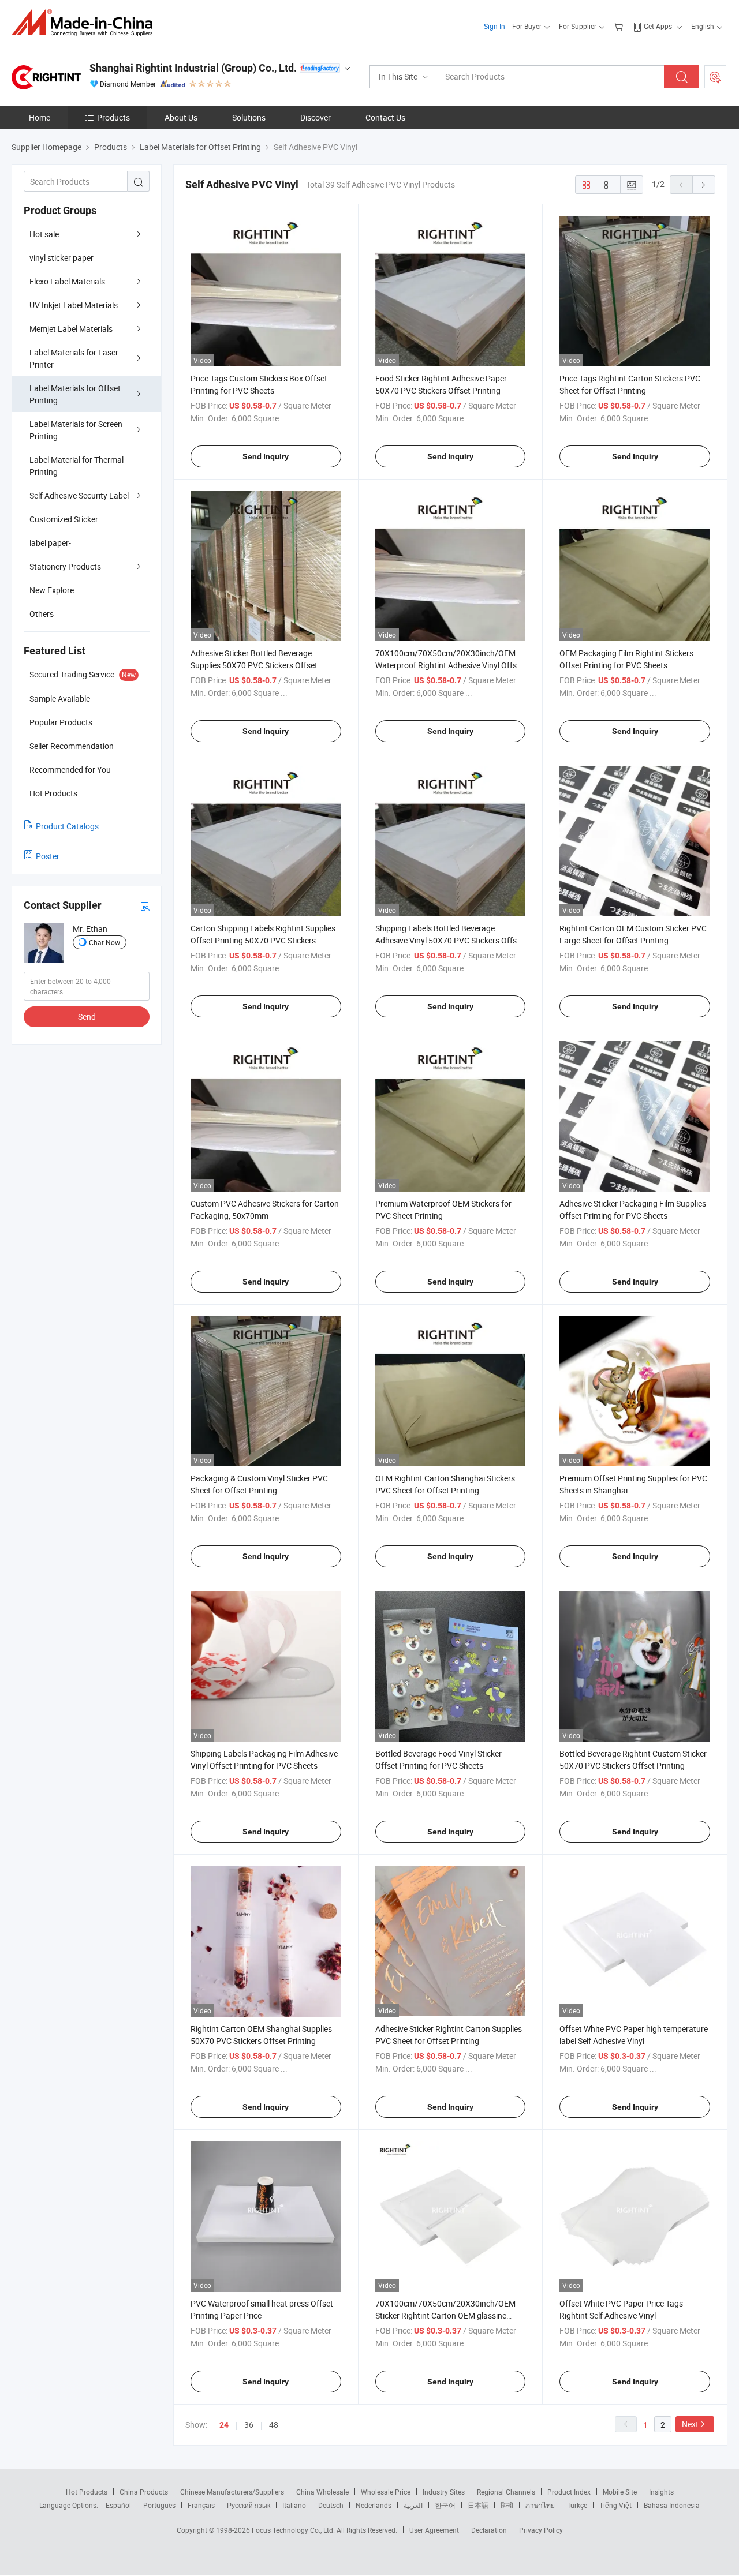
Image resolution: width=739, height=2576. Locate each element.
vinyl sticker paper (61, 258)
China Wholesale (322, 2492)
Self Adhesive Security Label (79, 495)
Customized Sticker (64, 519)
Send (87, 1016)
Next (690, 2424)
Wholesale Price (386, 2492)
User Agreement (434, 2530)
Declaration (489, 2530)
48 (274, 2425)
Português (159, 2505)
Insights (661, 2492)
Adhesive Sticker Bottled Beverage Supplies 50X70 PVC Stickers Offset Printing (254, 665)
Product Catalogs (67, 826)
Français (201, 2505)
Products (113, 117)
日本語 (478, 2505)
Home (40, 117)
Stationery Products (65, 566)
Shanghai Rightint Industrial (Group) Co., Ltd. (193, 68)
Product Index (569, 2492)
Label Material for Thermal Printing (76, 466)
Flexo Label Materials (67, 281)
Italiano (294, 2505)
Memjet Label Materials (71, 329)
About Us (181, 117)
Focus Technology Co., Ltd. (294, 2530)
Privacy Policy (541, 2530)
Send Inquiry (266, 456)
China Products (144, 2492)
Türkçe (577, 2505)
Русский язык (249, 2505)
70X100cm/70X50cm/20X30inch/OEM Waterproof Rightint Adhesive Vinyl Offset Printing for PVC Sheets (449, 665)
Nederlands (374, 2505)
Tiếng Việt (615, 2505)
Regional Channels (506, 2492)
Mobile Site (620, 2492)
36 (249, 2425)
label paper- (50, 543)
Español (118, 2505)
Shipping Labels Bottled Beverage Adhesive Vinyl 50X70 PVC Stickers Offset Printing (449, 940)
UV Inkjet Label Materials (74, 305)
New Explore (52, 590)
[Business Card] (145, 906)
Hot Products (87, 2492)
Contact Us (385, 117)
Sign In (494, 26)
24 (224, 2425)
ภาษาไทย (540, 2505)
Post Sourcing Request (715, 77)
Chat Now (104, 942)
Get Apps (658, 26)
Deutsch (331, 2505)
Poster (48, 856)
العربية (413, 2505)
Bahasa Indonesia (672, 2505)
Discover (316, 117)
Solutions (249, 117)
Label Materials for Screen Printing (76, 430)
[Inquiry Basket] (620, 26)
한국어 (445, 2505)
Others (42, 614)
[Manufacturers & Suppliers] (86, 23)
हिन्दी (507, 2505)
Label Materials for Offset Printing (75, 394)
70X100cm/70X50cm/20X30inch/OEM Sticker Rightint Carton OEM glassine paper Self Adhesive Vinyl (445, 2315)
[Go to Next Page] (704, 185)
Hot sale (44, 234)
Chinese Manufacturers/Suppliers (232, 2492)
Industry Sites (444, 2492)
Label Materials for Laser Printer (74, 358)
